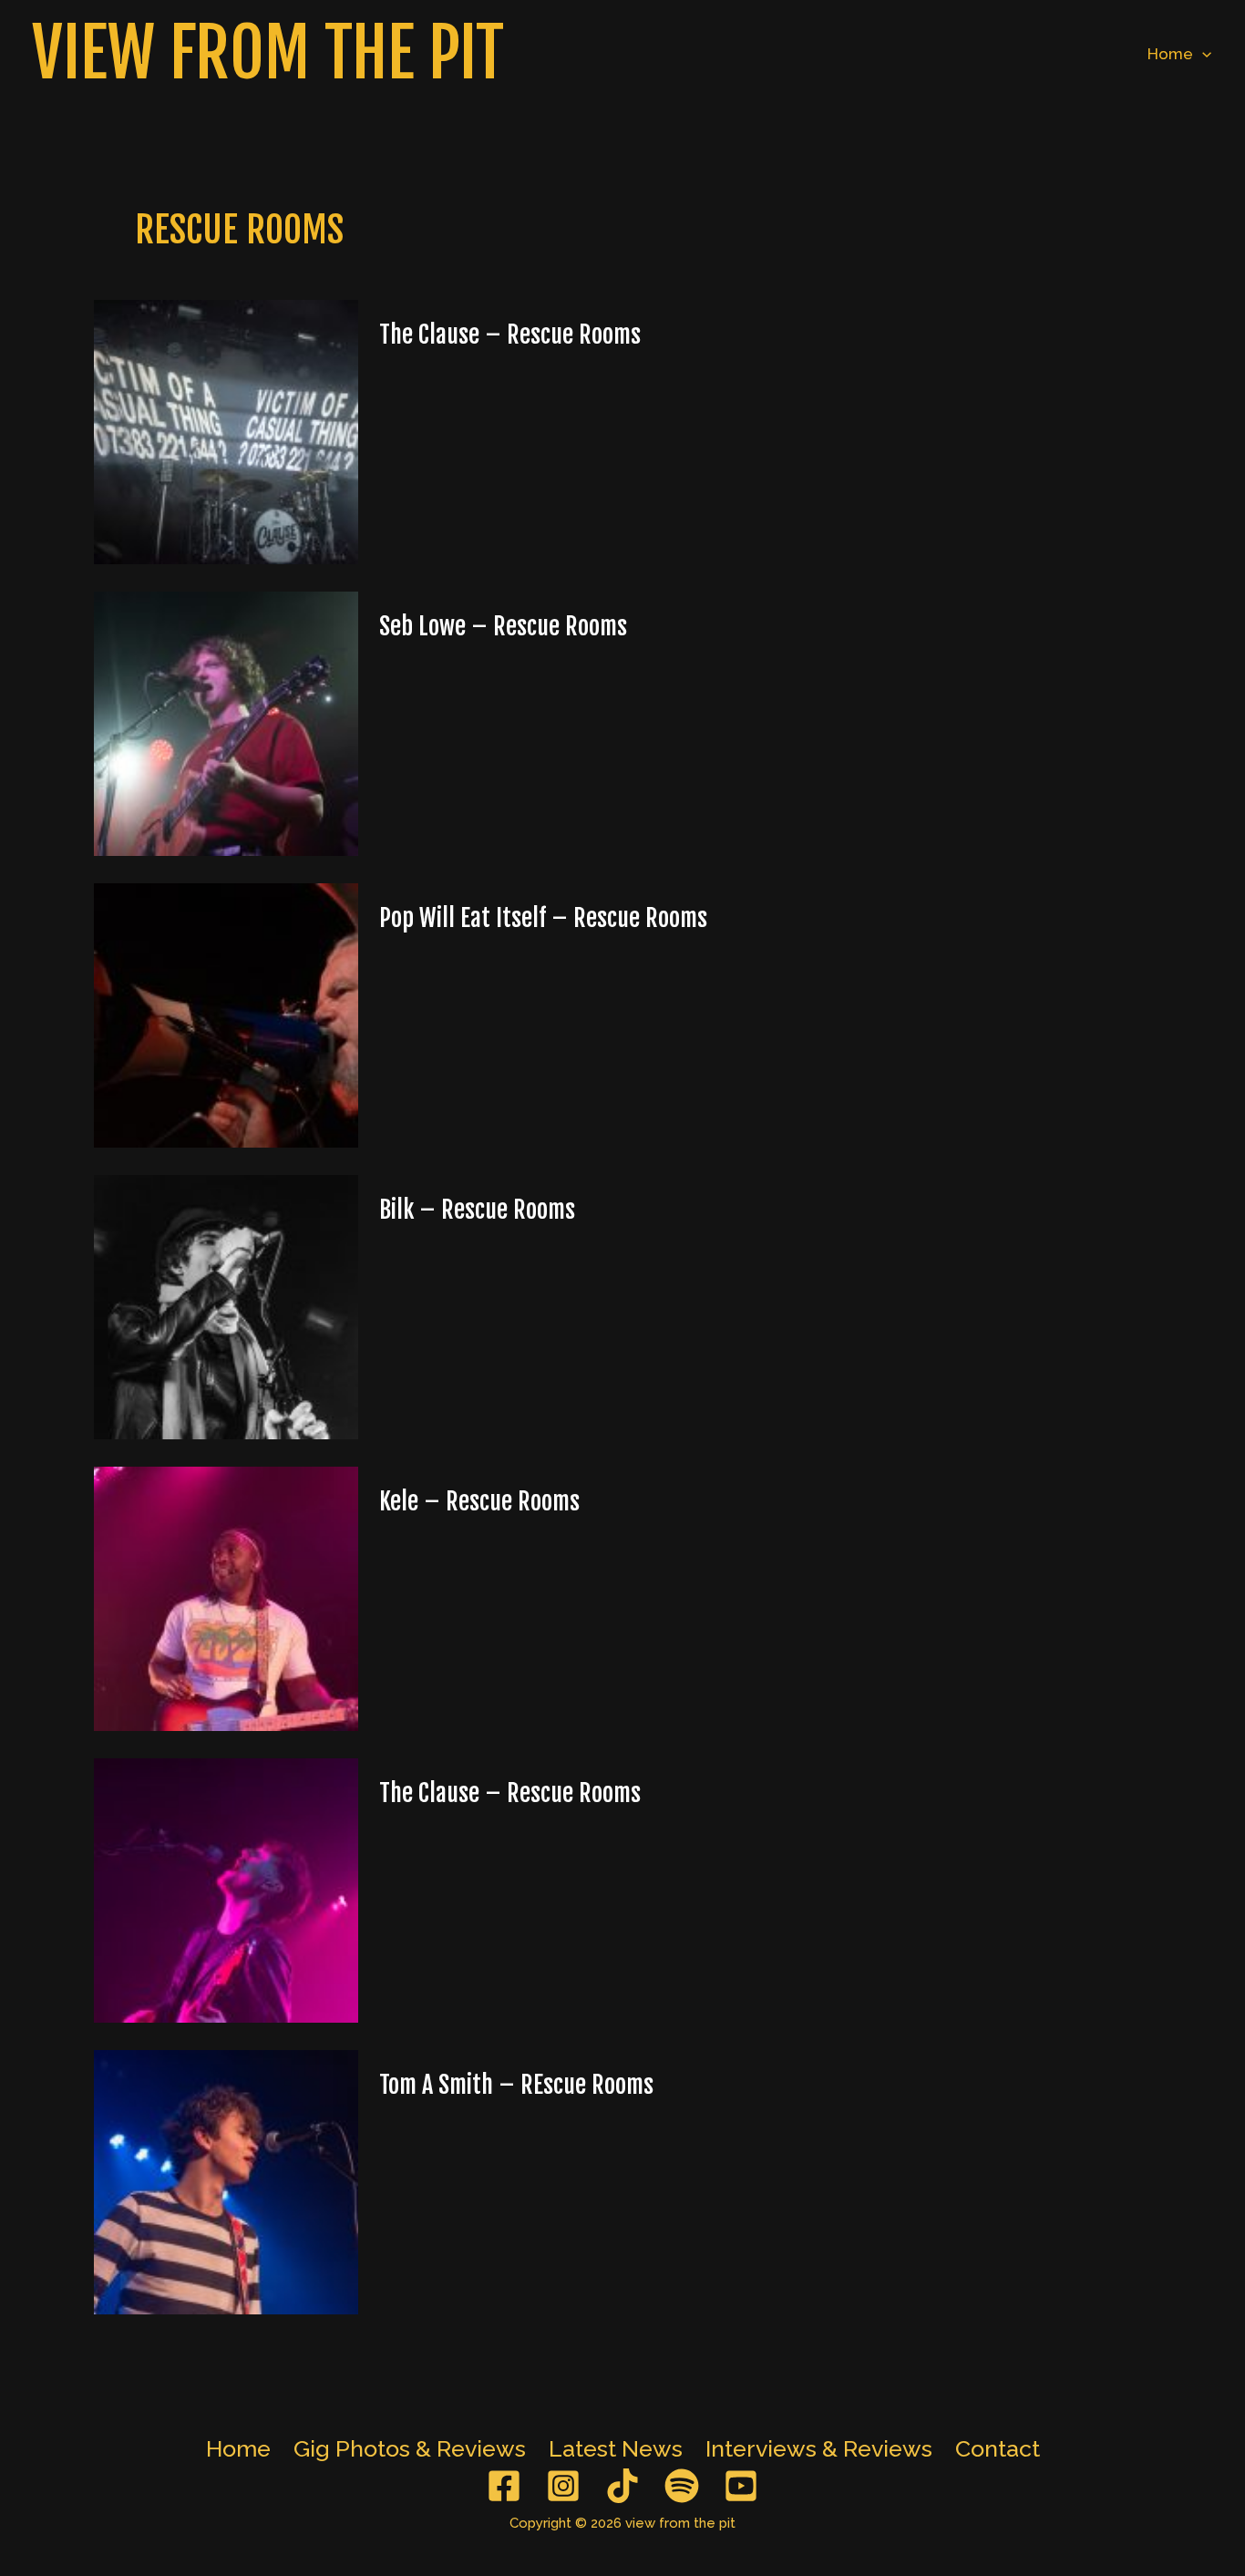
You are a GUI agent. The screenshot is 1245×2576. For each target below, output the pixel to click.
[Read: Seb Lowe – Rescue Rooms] (226, 722)
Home (1170, 54)
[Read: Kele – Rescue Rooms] (226, 1597)
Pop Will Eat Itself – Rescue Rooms (543, 918)
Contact (998, 2449)
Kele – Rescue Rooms (479, 1501)
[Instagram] (563, 2486)
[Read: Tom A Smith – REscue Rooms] (226, 2180)
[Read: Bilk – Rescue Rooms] (226, 1305)
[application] (1202, 54)
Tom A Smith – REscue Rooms (516, 2085)
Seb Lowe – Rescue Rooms (503, 626)
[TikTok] (622, 2486)
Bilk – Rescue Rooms (477, 1210)
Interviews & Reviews (819, 2449)
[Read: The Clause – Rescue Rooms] (226, 430)
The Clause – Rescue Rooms (510, 335)
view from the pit (268, 53)
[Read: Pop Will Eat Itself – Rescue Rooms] (226, 1014)
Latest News (616, 2449)
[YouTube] (741, 2486)
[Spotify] (682, 2486)
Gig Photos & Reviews (410, 2449)
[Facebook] (504, 2486)
